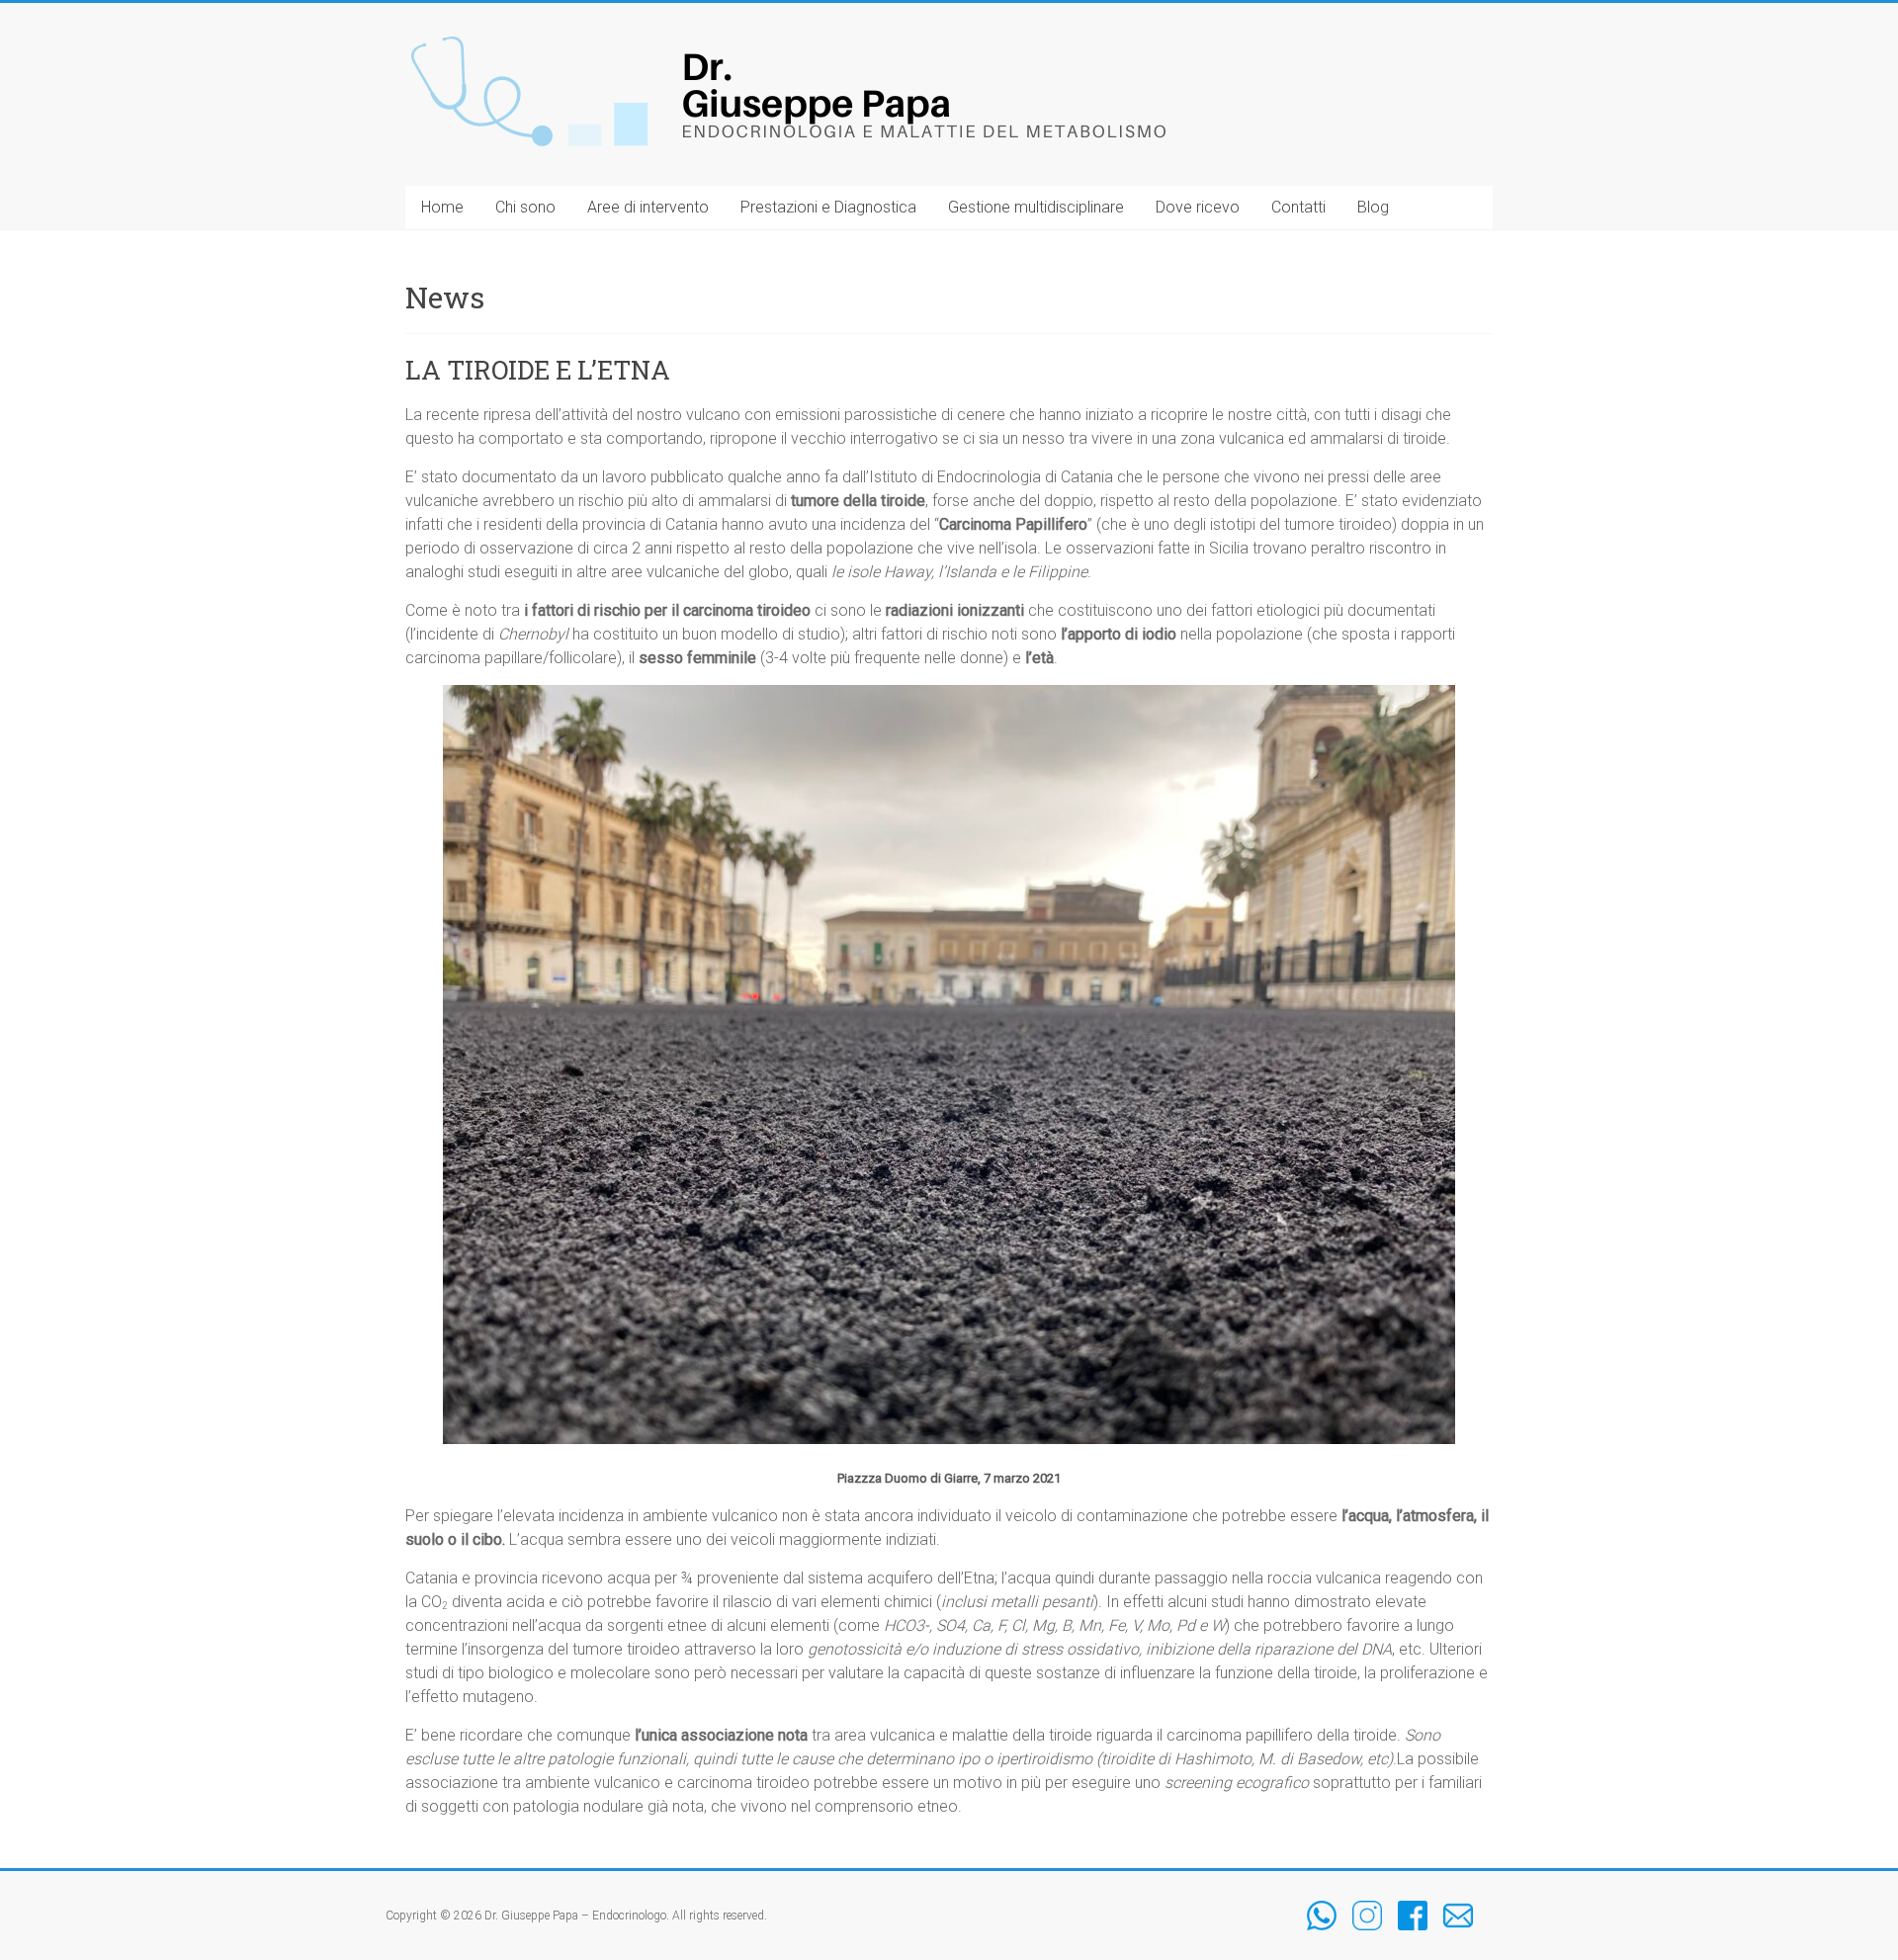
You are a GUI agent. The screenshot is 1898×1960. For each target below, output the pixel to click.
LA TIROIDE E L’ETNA (538, 370)
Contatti (1298, 207)
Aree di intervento (648, 207)
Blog (1373, 207)
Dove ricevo (1198, 207)
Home (442, 207)
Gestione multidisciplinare (1036, 207)
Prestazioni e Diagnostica (828, 207)
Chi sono (525, 207)
